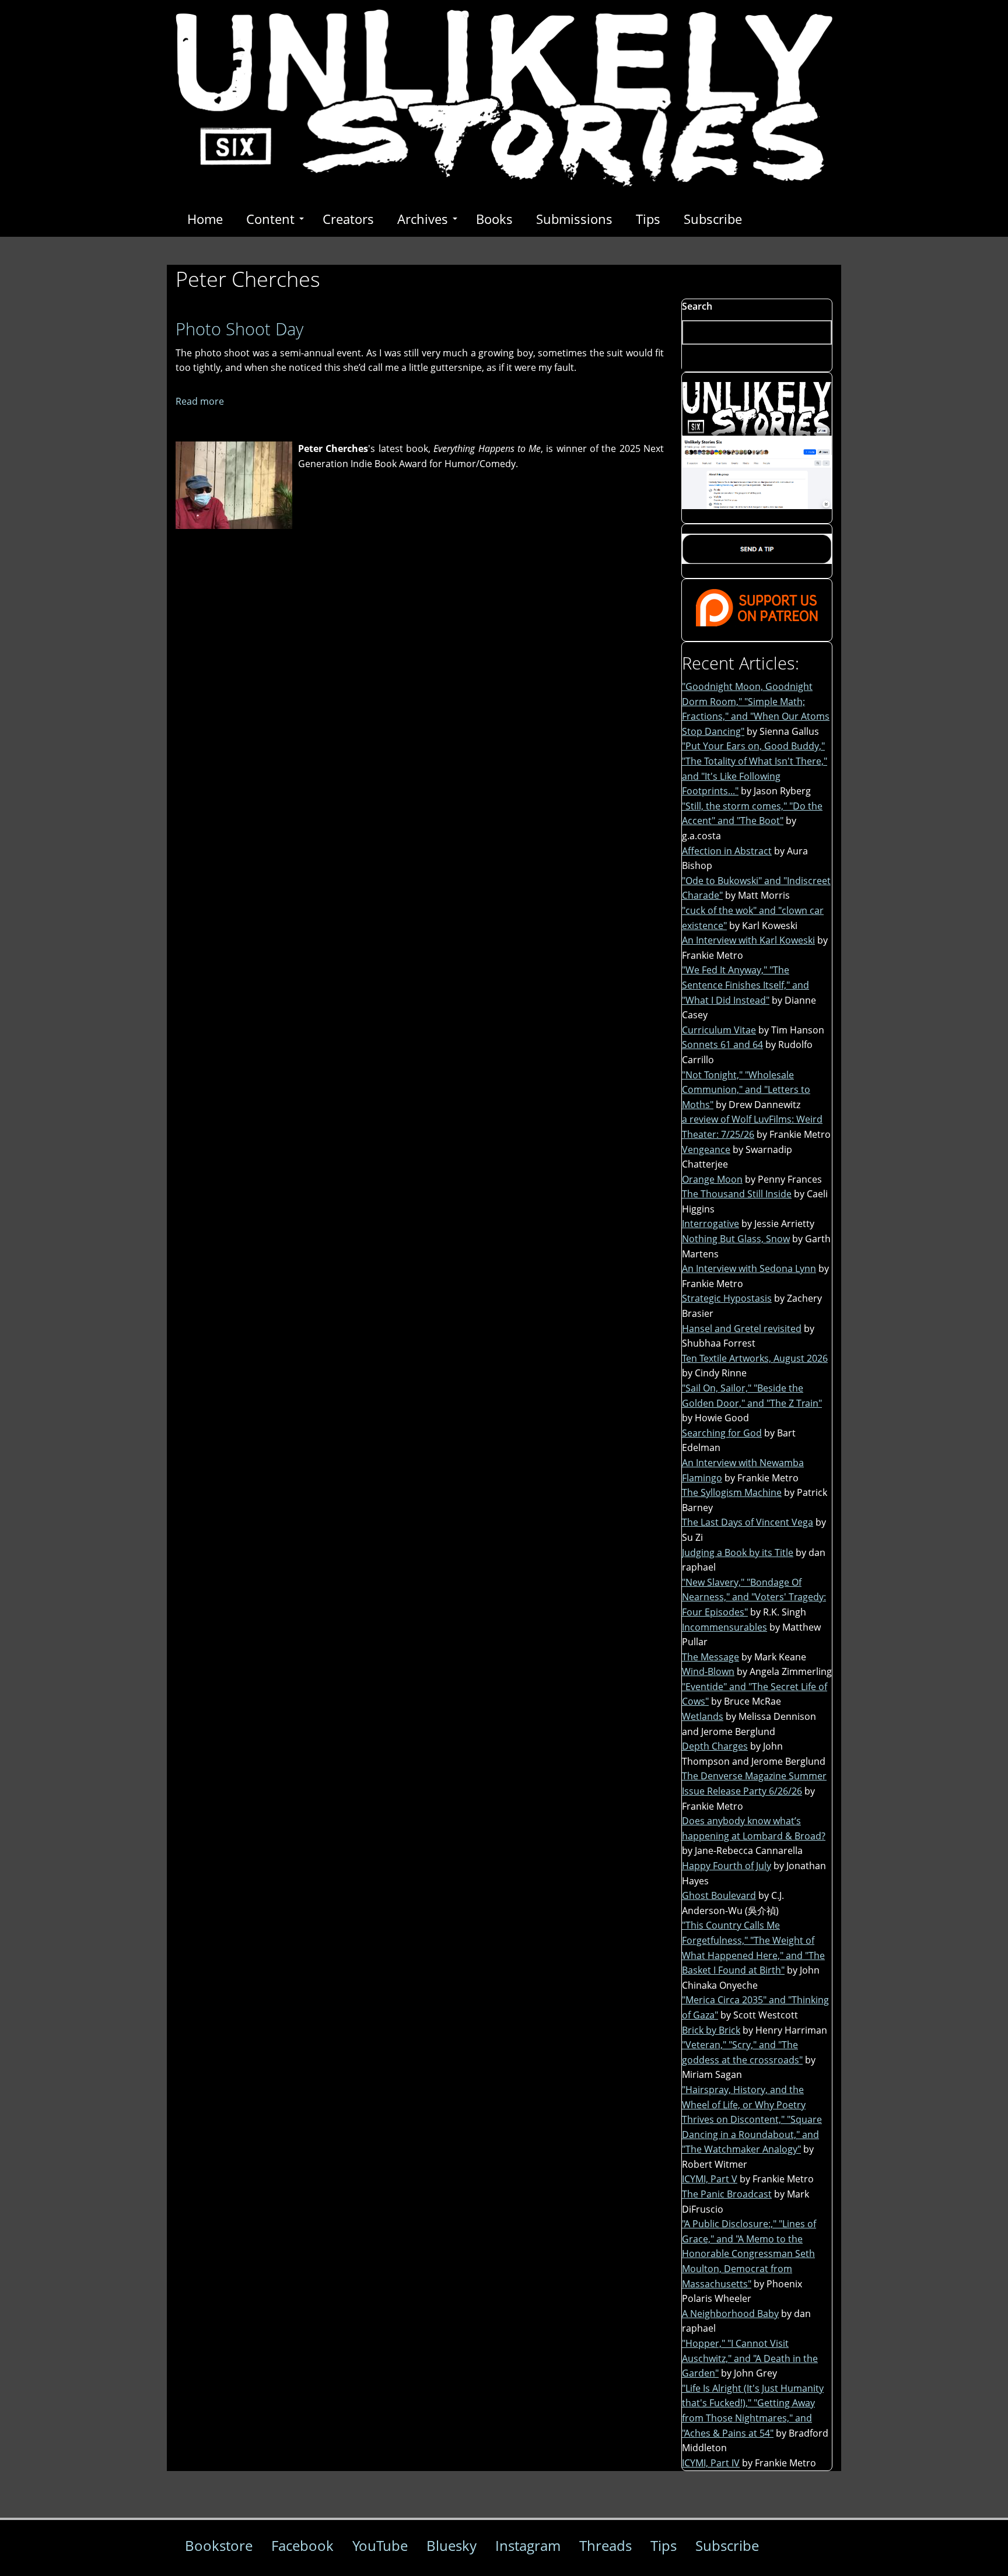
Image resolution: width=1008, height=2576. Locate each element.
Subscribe (713, 219)
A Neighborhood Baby (730, 2314)
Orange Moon (712, 1179)
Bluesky (452, 2545)
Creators (348, 219)
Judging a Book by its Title (738, 1552)
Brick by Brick (711, 2030)
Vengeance (706, 1149)
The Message (710, 1657)
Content (270, 219)
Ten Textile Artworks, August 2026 (755, 1358)
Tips (648, 219)
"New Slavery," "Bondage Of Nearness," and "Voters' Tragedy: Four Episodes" (754, 1597)
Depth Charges (715, 1746)
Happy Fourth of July (727, 1866)
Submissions (574, 219)
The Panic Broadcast (727, 2194)
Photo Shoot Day (239, 329)
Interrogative (710, 1224)
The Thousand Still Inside (737, 1194)
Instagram (528, 2545)
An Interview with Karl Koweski (748, 940)
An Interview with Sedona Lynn (749, 1268)
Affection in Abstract (727, 851)
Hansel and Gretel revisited (742, 1329)
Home (205, 219)
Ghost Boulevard (719, 1895)
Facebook (302, 2545)
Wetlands (703, 1716)
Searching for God (722, 1433)
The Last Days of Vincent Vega (748, 1522)
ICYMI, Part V (710, 2179)
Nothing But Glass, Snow (736, 1239)
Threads (605, 2545)
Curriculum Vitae (719, 1030)
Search (697, 306)
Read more (200, 401)
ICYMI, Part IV (711, 2463)
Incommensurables (724, 1627)
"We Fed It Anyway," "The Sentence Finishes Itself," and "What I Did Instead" (745, 985)
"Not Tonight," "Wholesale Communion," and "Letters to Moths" (746, 1090)
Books (494, 219)
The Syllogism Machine (732, 1492)
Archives (423, 219)
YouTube (380, 2545)
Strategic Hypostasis (727, 1298)
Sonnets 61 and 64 (722, 1045)
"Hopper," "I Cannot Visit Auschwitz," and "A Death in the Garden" (750, 2358)
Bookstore (219, 2545)
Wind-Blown (708, 1671)
